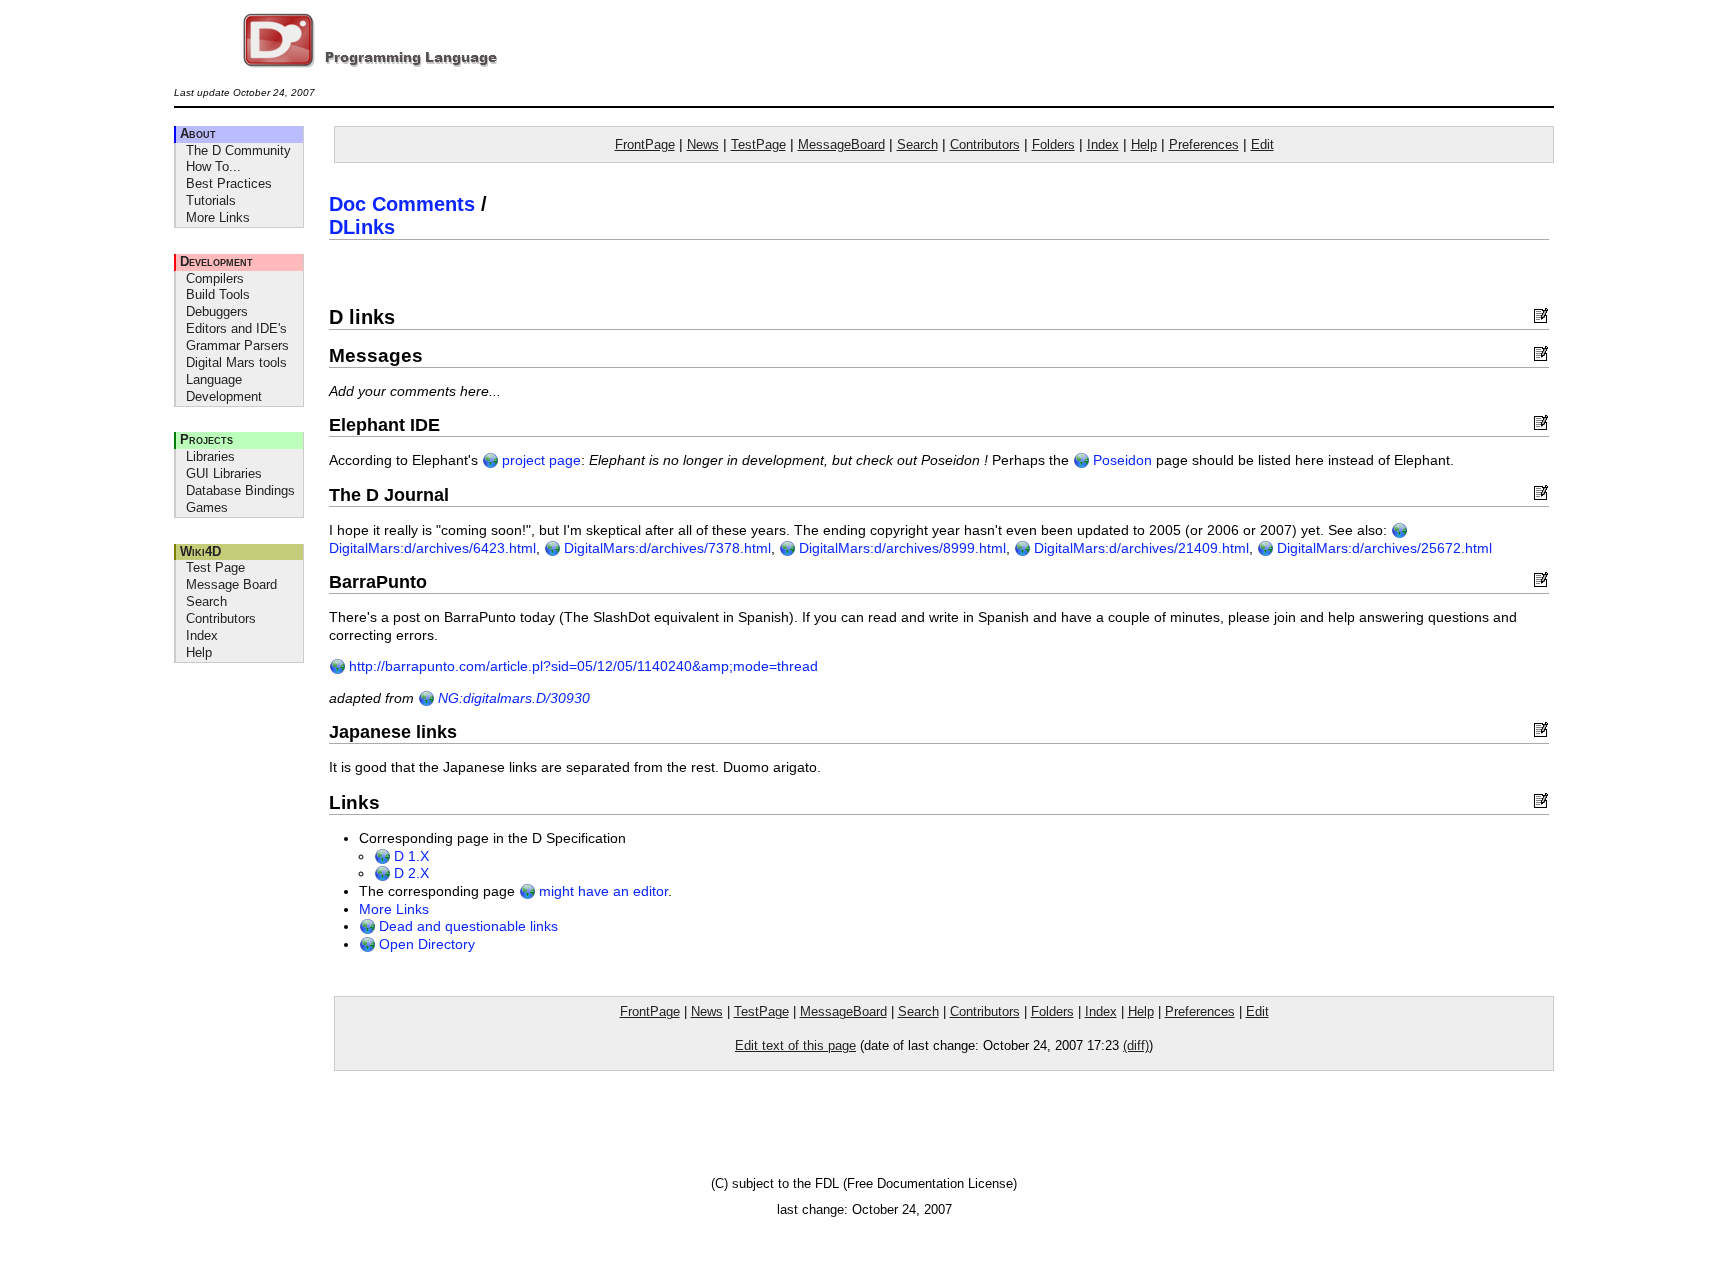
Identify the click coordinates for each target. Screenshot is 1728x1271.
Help (199, 652)
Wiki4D (200, 551)
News (703, 144)
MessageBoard (841, 144)
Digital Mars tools (236, 362)
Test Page (215, 567)
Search (206, 601)
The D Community (238, 150)
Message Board (231, 584)
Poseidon (1120, 460)
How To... (213, 166)
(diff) (1136, 1045)
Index (202, 635)
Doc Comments (402, 204)
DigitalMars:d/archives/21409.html (1139, 548)
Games (207, 507)
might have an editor (601, 891)
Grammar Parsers (237, 345)
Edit (1262, 144)
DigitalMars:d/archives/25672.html (1382, 548)
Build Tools (218, 294)
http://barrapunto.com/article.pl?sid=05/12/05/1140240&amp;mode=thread (581, 666)
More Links (218, 217)
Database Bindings (240, 490)
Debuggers (217, 311)
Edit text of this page (795, 1045)
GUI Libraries (224, 473)
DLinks (362, 227)
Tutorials (211, 200)
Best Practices (229, 183)
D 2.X (409, 873)
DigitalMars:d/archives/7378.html (665, 548)
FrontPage (645, 144)
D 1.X (409, 856)
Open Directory (425, 944)
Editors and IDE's (236, 328)
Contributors (221, 618)
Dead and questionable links (466, 926)
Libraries (210, 456)
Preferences (1204, 144)
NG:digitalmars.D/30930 (512, 698)
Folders (1053, 144)
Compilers (215, 278)
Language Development (224, 388)
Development (216, 261)
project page (539, 460)
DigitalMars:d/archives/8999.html (900, 548)
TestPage (758, 144)
